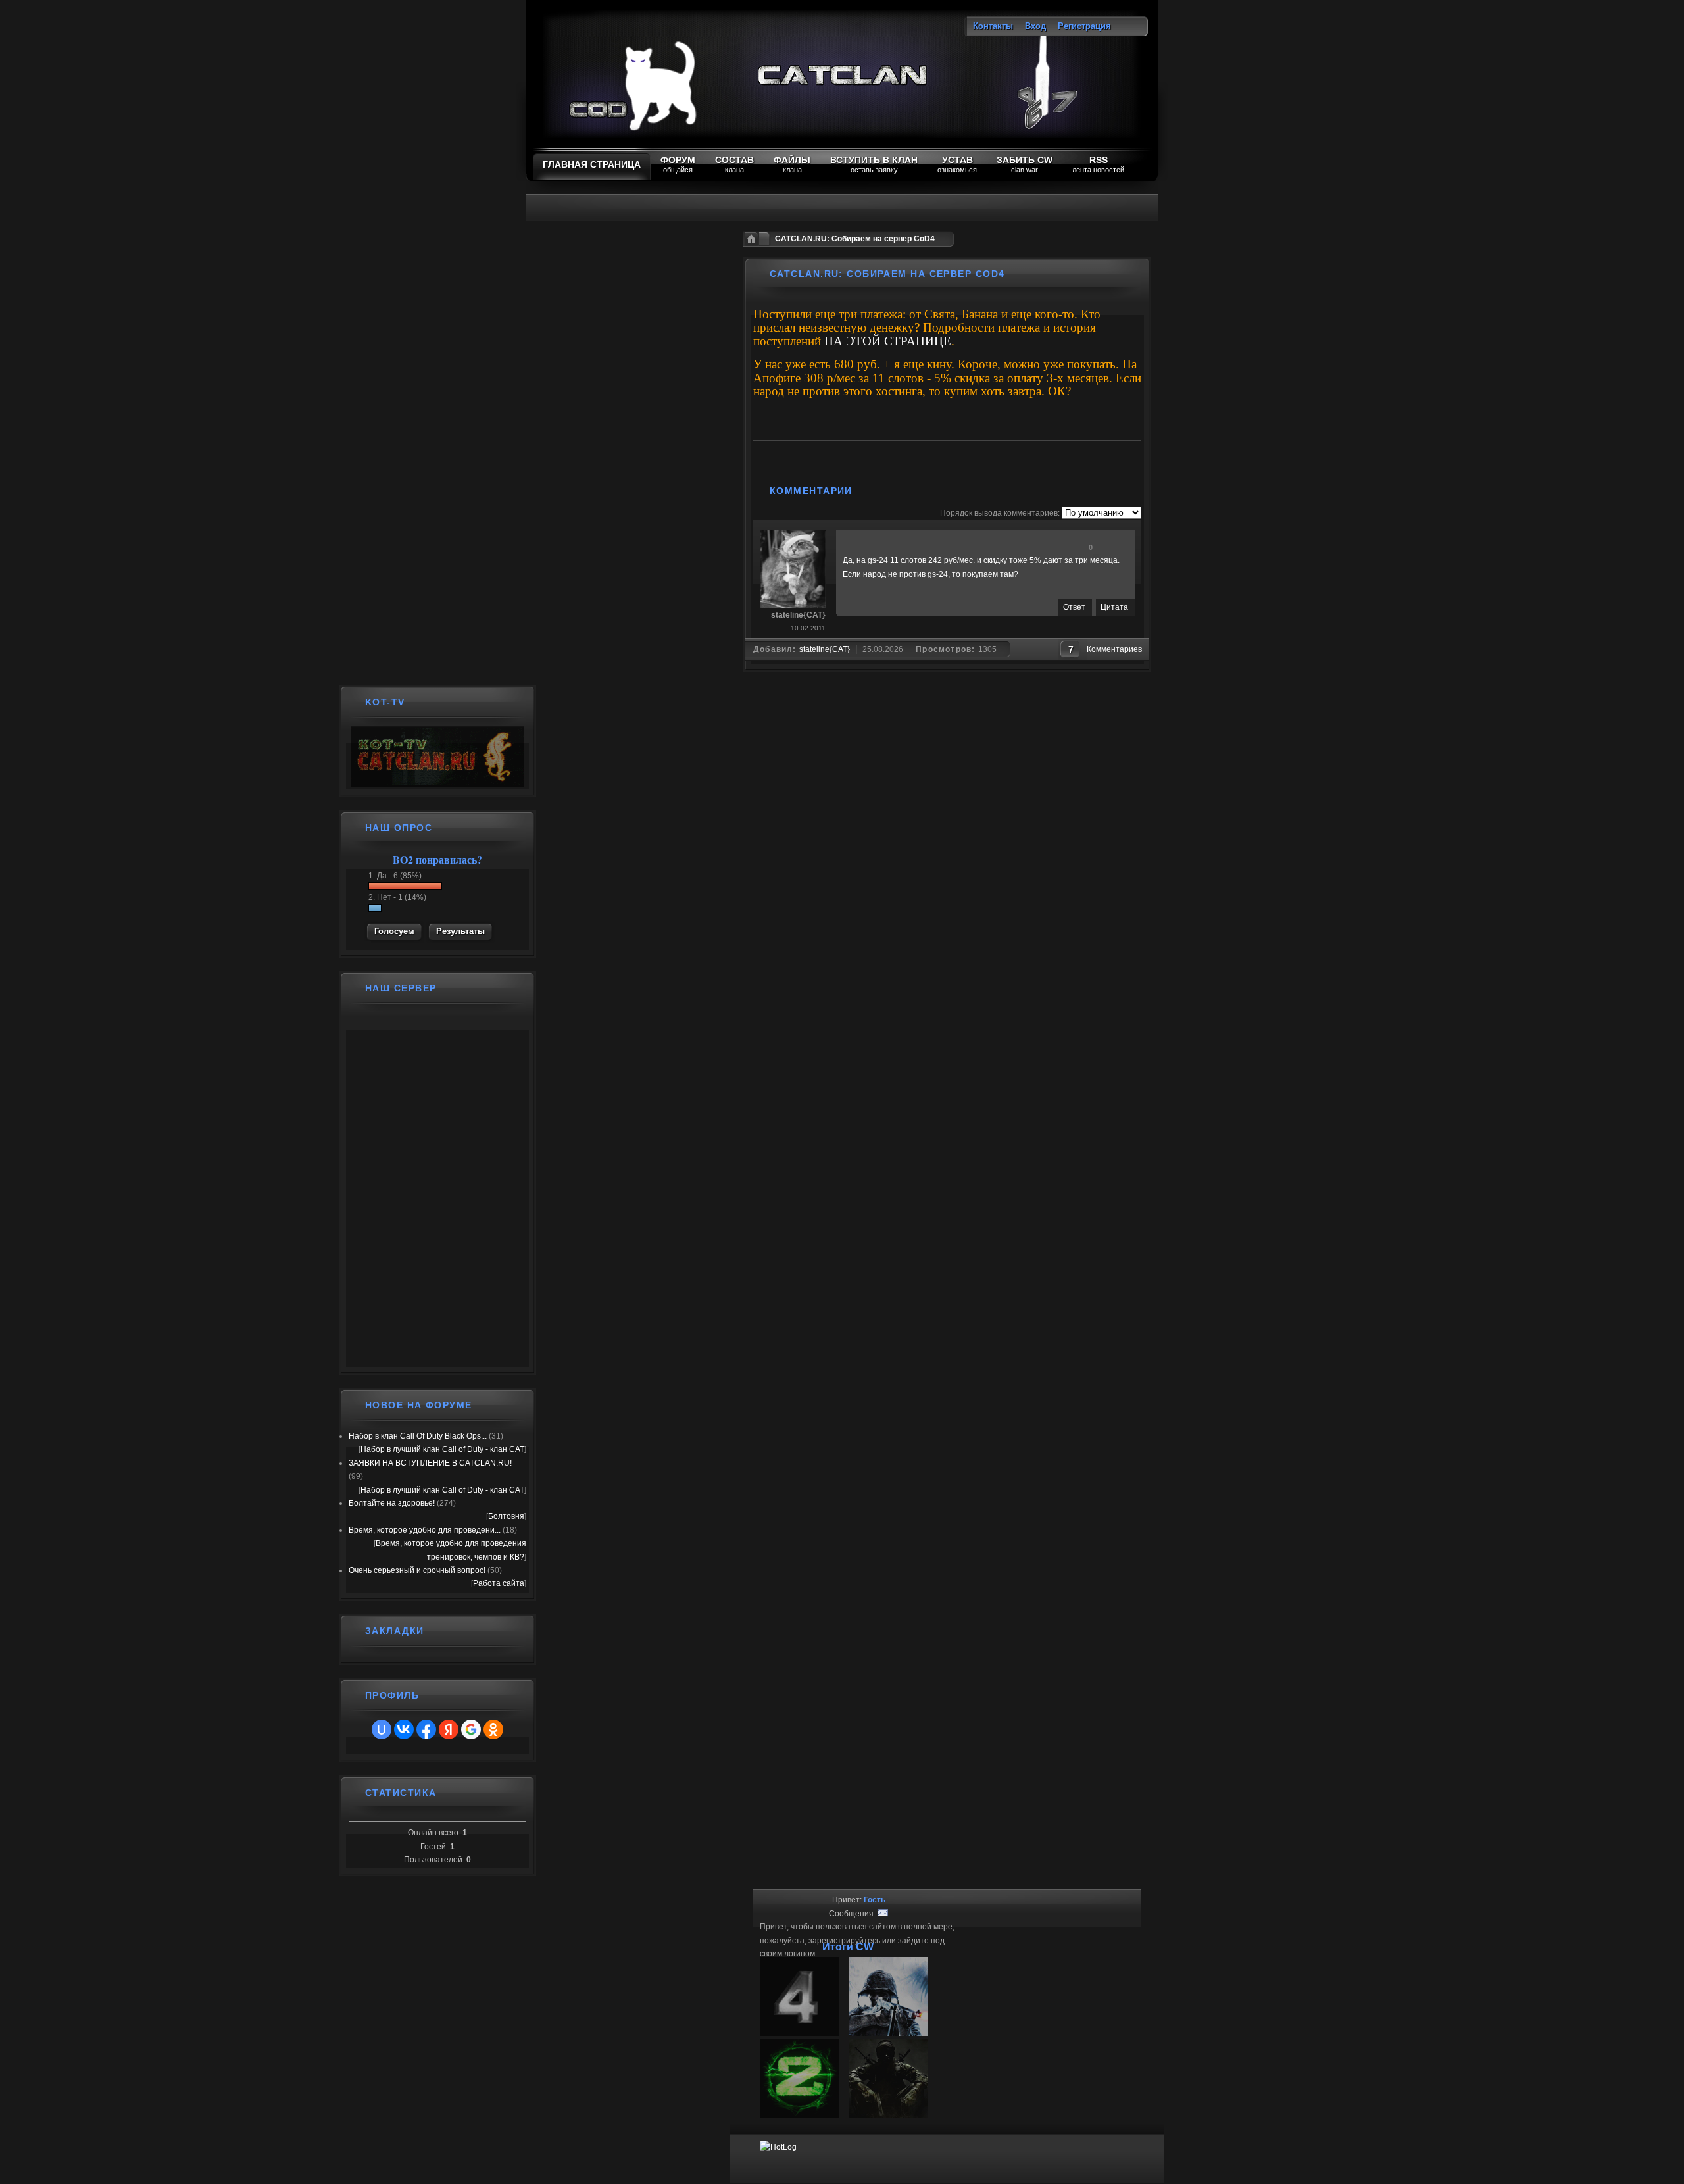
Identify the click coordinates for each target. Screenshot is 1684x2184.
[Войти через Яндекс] (449, 1729)
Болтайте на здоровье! (392, 1503)
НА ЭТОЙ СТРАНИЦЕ (888, 341)
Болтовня (506, 1516)
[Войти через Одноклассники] (493, 1729)
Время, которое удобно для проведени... (425, 1530)
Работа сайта (499, 1583)
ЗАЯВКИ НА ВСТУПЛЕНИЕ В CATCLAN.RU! (430, 1463)
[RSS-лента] (867, 491)
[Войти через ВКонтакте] (404, 1729)
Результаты (460, 931)
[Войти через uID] (382, 1729)
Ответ (1074, 607)
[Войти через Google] (471, 1729)
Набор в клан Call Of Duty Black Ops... (418, 1436)
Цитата (1114, 607)
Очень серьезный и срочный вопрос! (417, 1570)
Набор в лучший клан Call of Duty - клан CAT (442, 1449)
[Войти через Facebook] (426, 1729)
